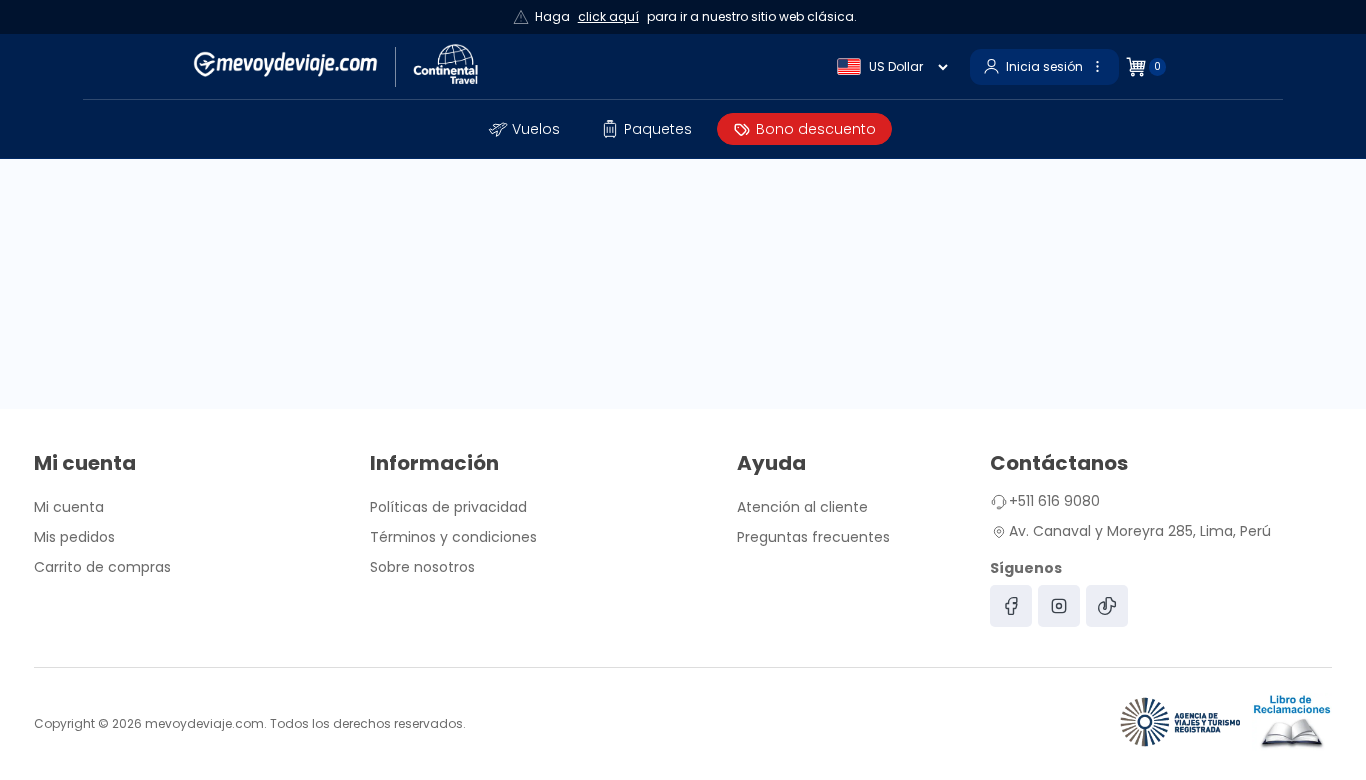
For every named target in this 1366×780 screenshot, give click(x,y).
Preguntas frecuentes (813, 537)
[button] (524, 129)
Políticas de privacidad (448, 507)
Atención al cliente (802, 507)
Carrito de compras (102, 567)
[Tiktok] (1107, 606)
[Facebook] (1011, 606)
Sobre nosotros (422, 567)
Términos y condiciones (453, 537)
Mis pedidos (74, 537)
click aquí (608, 16)
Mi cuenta (69, 507)
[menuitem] (524, 129)
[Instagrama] (1059, 606)
